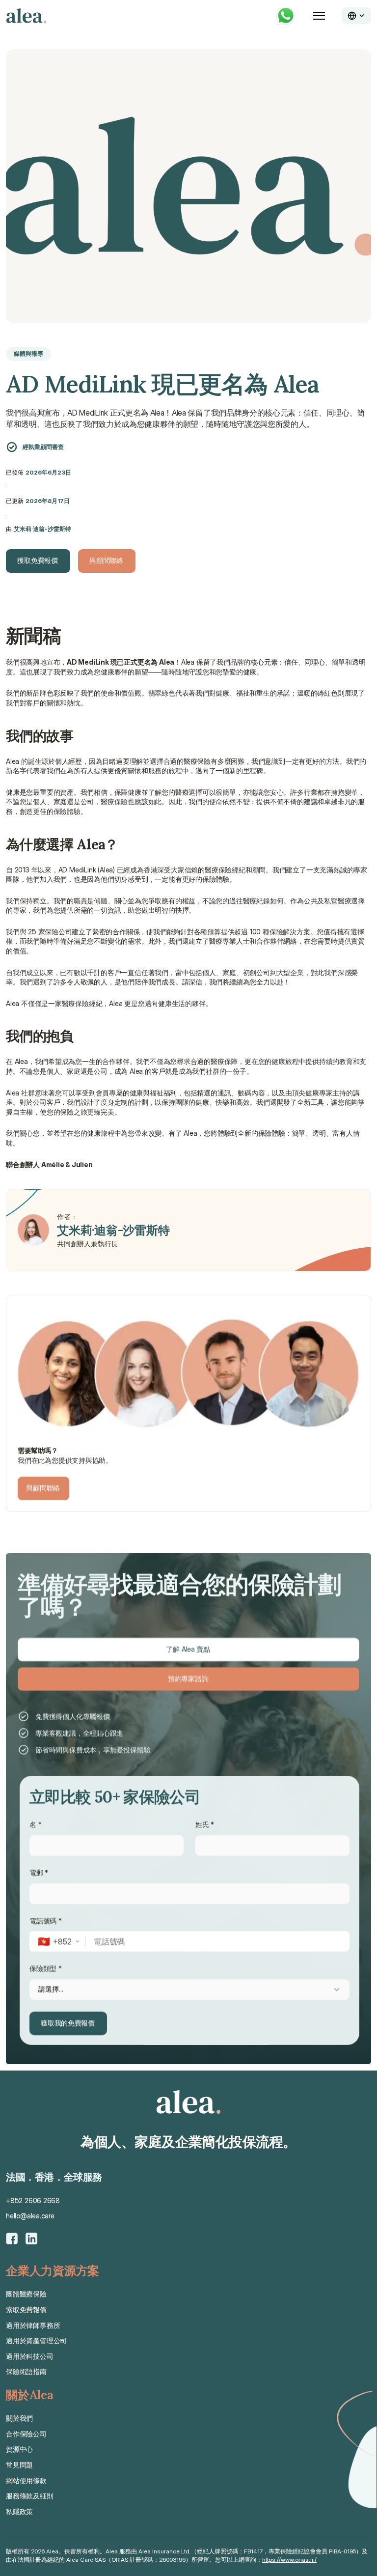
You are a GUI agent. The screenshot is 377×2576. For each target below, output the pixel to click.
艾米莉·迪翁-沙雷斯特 (42, 529)
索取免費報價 (26, 2310)
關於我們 (19, 2418)
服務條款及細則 (30, 2496)
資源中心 (19, 2449)
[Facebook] (12, 2239)
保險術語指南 (26, 2371)
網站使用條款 (26, 2480)
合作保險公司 (26, 2434)
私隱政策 (19, 2511)
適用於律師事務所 (33, 2325)
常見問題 (19, 2465)
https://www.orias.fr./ (289, 2560)
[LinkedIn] (31, 2239)
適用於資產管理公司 (36, 2340)
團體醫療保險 (26, 2294)
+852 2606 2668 (33, 2200)
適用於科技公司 (30, 2356)
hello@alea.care (30, 2216)
